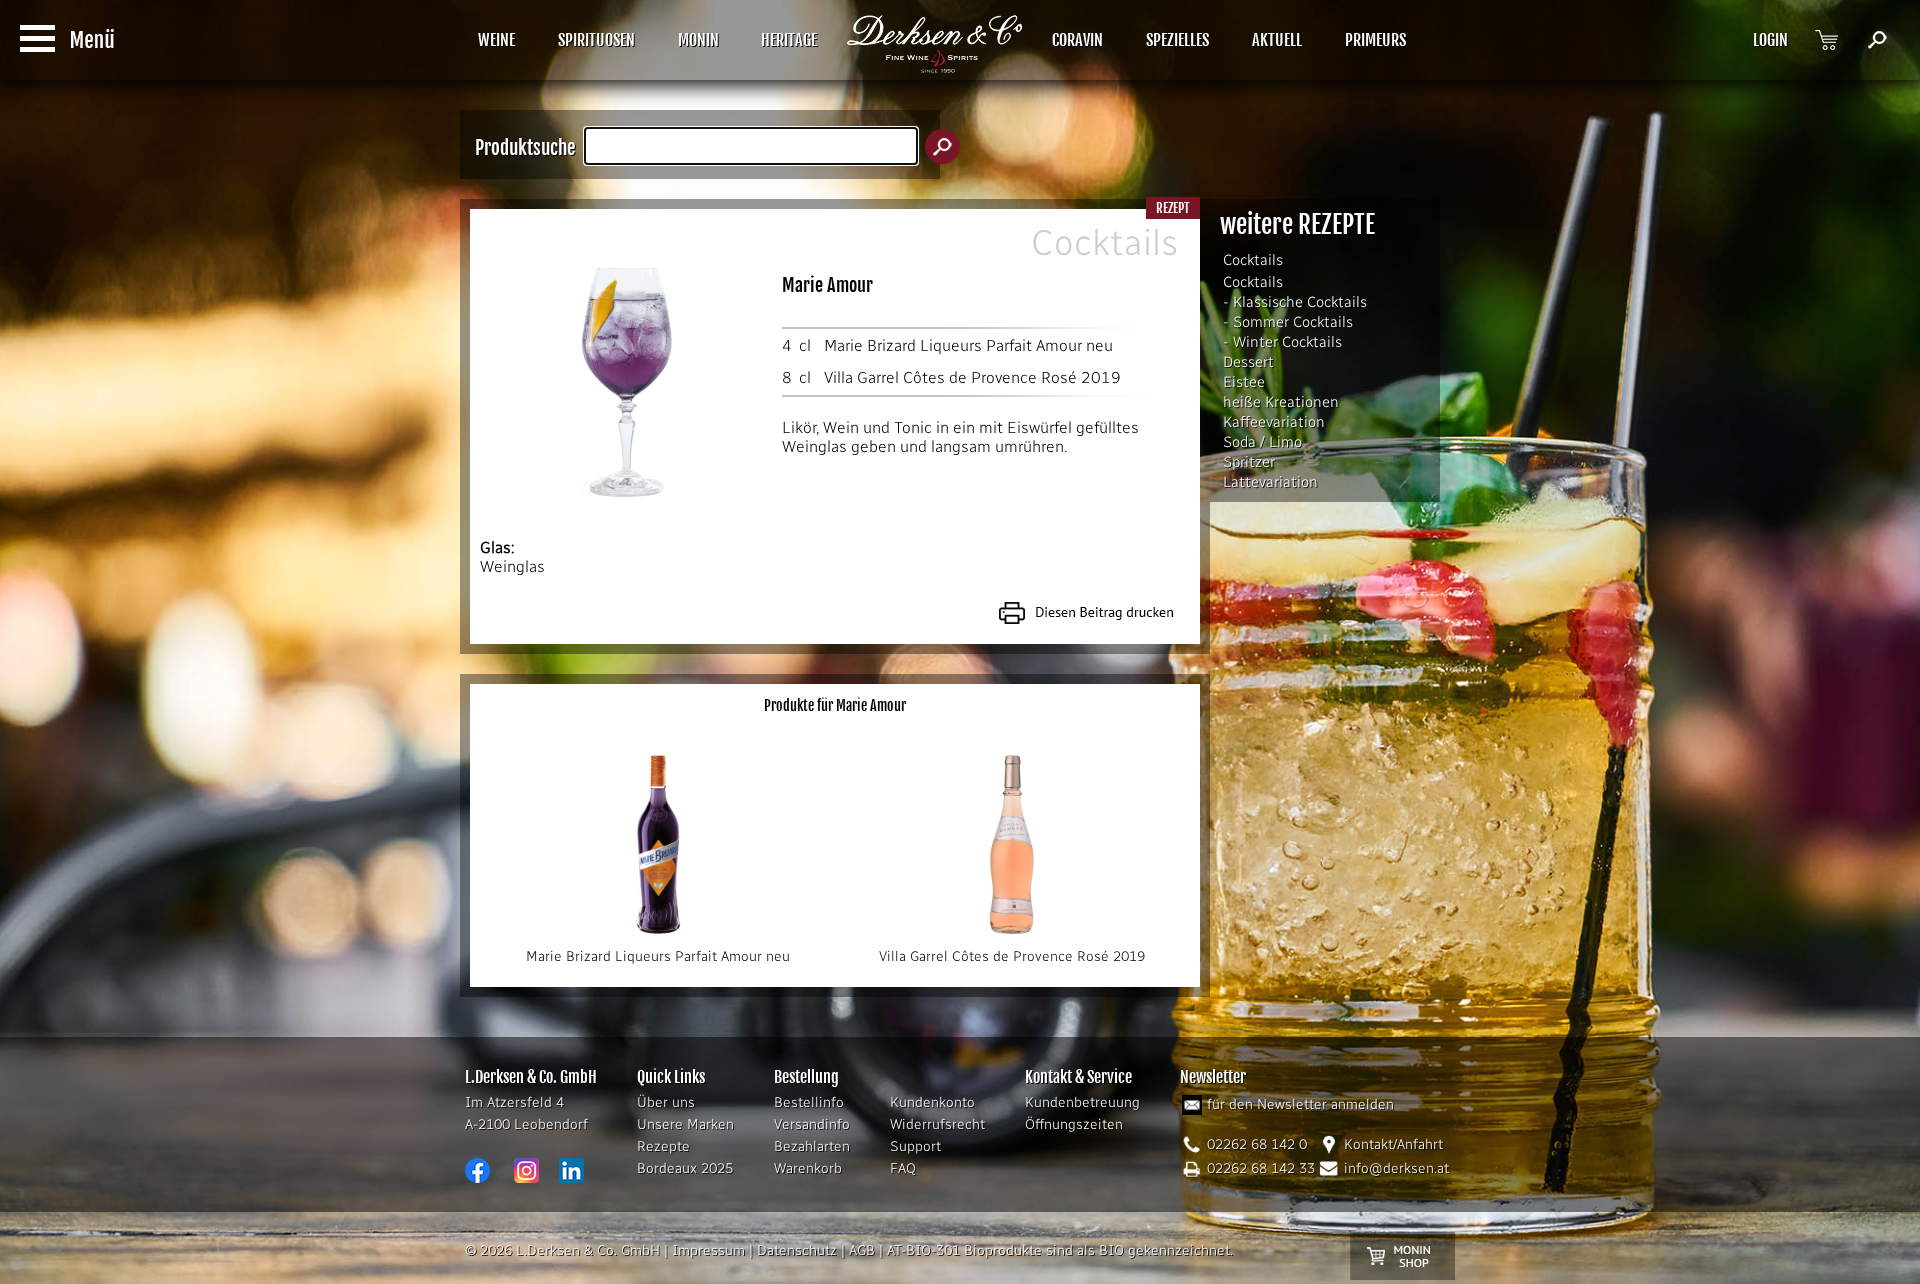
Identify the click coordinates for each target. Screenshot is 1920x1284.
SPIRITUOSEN (596, 40)
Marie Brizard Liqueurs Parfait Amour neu (968, 345)
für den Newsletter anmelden (1300, 1104)
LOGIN (1770, 40)
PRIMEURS (1375, 40)
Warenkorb (808, 1168)
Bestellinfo (809, 1102)
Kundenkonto (932, 1102)
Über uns (666, 1102)
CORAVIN (1077, 40)
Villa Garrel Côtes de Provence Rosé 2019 (972, 377)
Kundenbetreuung (1082, 1102)
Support (915, 1146)
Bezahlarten (812, 1146)
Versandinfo (812, 1124)
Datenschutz (797, 1250)
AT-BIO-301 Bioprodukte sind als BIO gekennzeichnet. (1060, 1250)
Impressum (708, 1250)
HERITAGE (789, 40)
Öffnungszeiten (1074, 1124)
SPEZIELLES (1177, 40)
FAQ (903, 1168)
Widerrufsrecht (937, 1124)
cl (805, 345)
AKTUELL (1277, 40)
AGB (862, 1250)
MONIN (698, 40)
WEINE (496, 40)
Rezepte (663, 1146)
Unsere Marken (685, 1124)
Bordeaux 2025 (685, 1168)
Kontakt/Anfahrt (1393, 1144)
